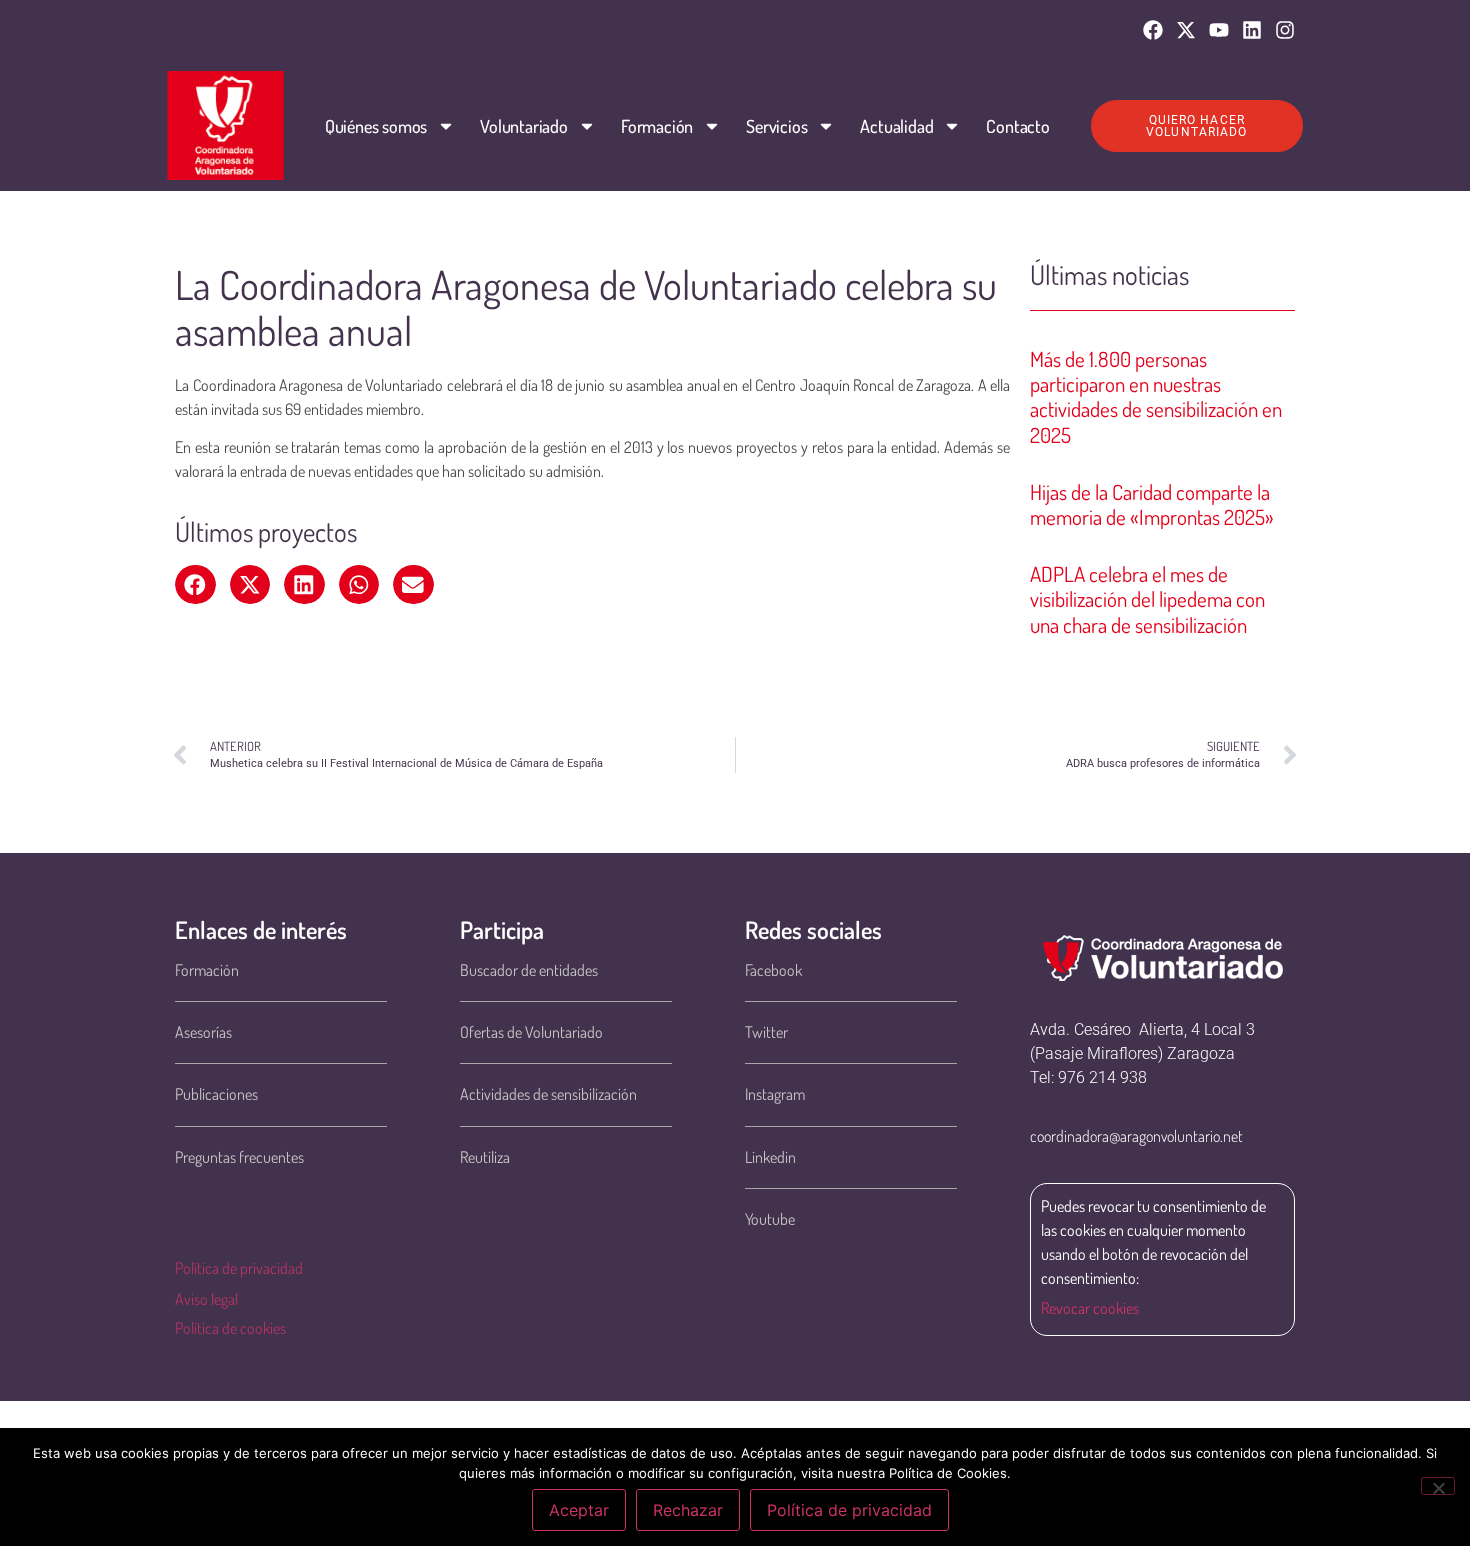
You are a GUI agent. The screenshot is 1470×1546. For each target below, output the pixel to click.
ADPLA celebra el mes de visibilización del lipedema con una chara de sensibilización (1147, 598)
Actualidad (896, 126)
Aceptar (579, 1510)
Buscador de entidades (529, 970)
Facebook (773, 970)
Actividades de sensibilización (548, 1094)
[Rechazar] (1438, 1486)
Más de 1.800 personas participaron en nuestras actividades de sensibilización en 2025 (1156, 396)
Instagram (775, 1094)
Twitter (766, 1032)
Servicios (776, 126)
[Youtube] (1219, 30)
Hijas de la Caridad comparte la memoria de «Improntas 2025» (1152, 504)
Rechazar (688, 1510)
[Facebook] (1153, 30)
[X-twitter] (1186, 30)
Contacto (1017, 126)
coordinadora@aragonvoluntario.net (1136, 1136)
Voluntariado (524, 126)
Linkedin (770, 1157)
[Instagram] (1285, 30)
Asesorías (203, 1032)
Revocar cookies (1090, 1308)
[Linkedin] (1252, 30)
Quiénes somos (376, 126)
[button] (195, 585)
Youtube (770, 1219)
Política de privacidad (239, 1268)
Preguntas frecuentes (239, 1157)
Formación (657, 126)
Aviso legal (206, 1299)
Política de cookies (230, 1328)
